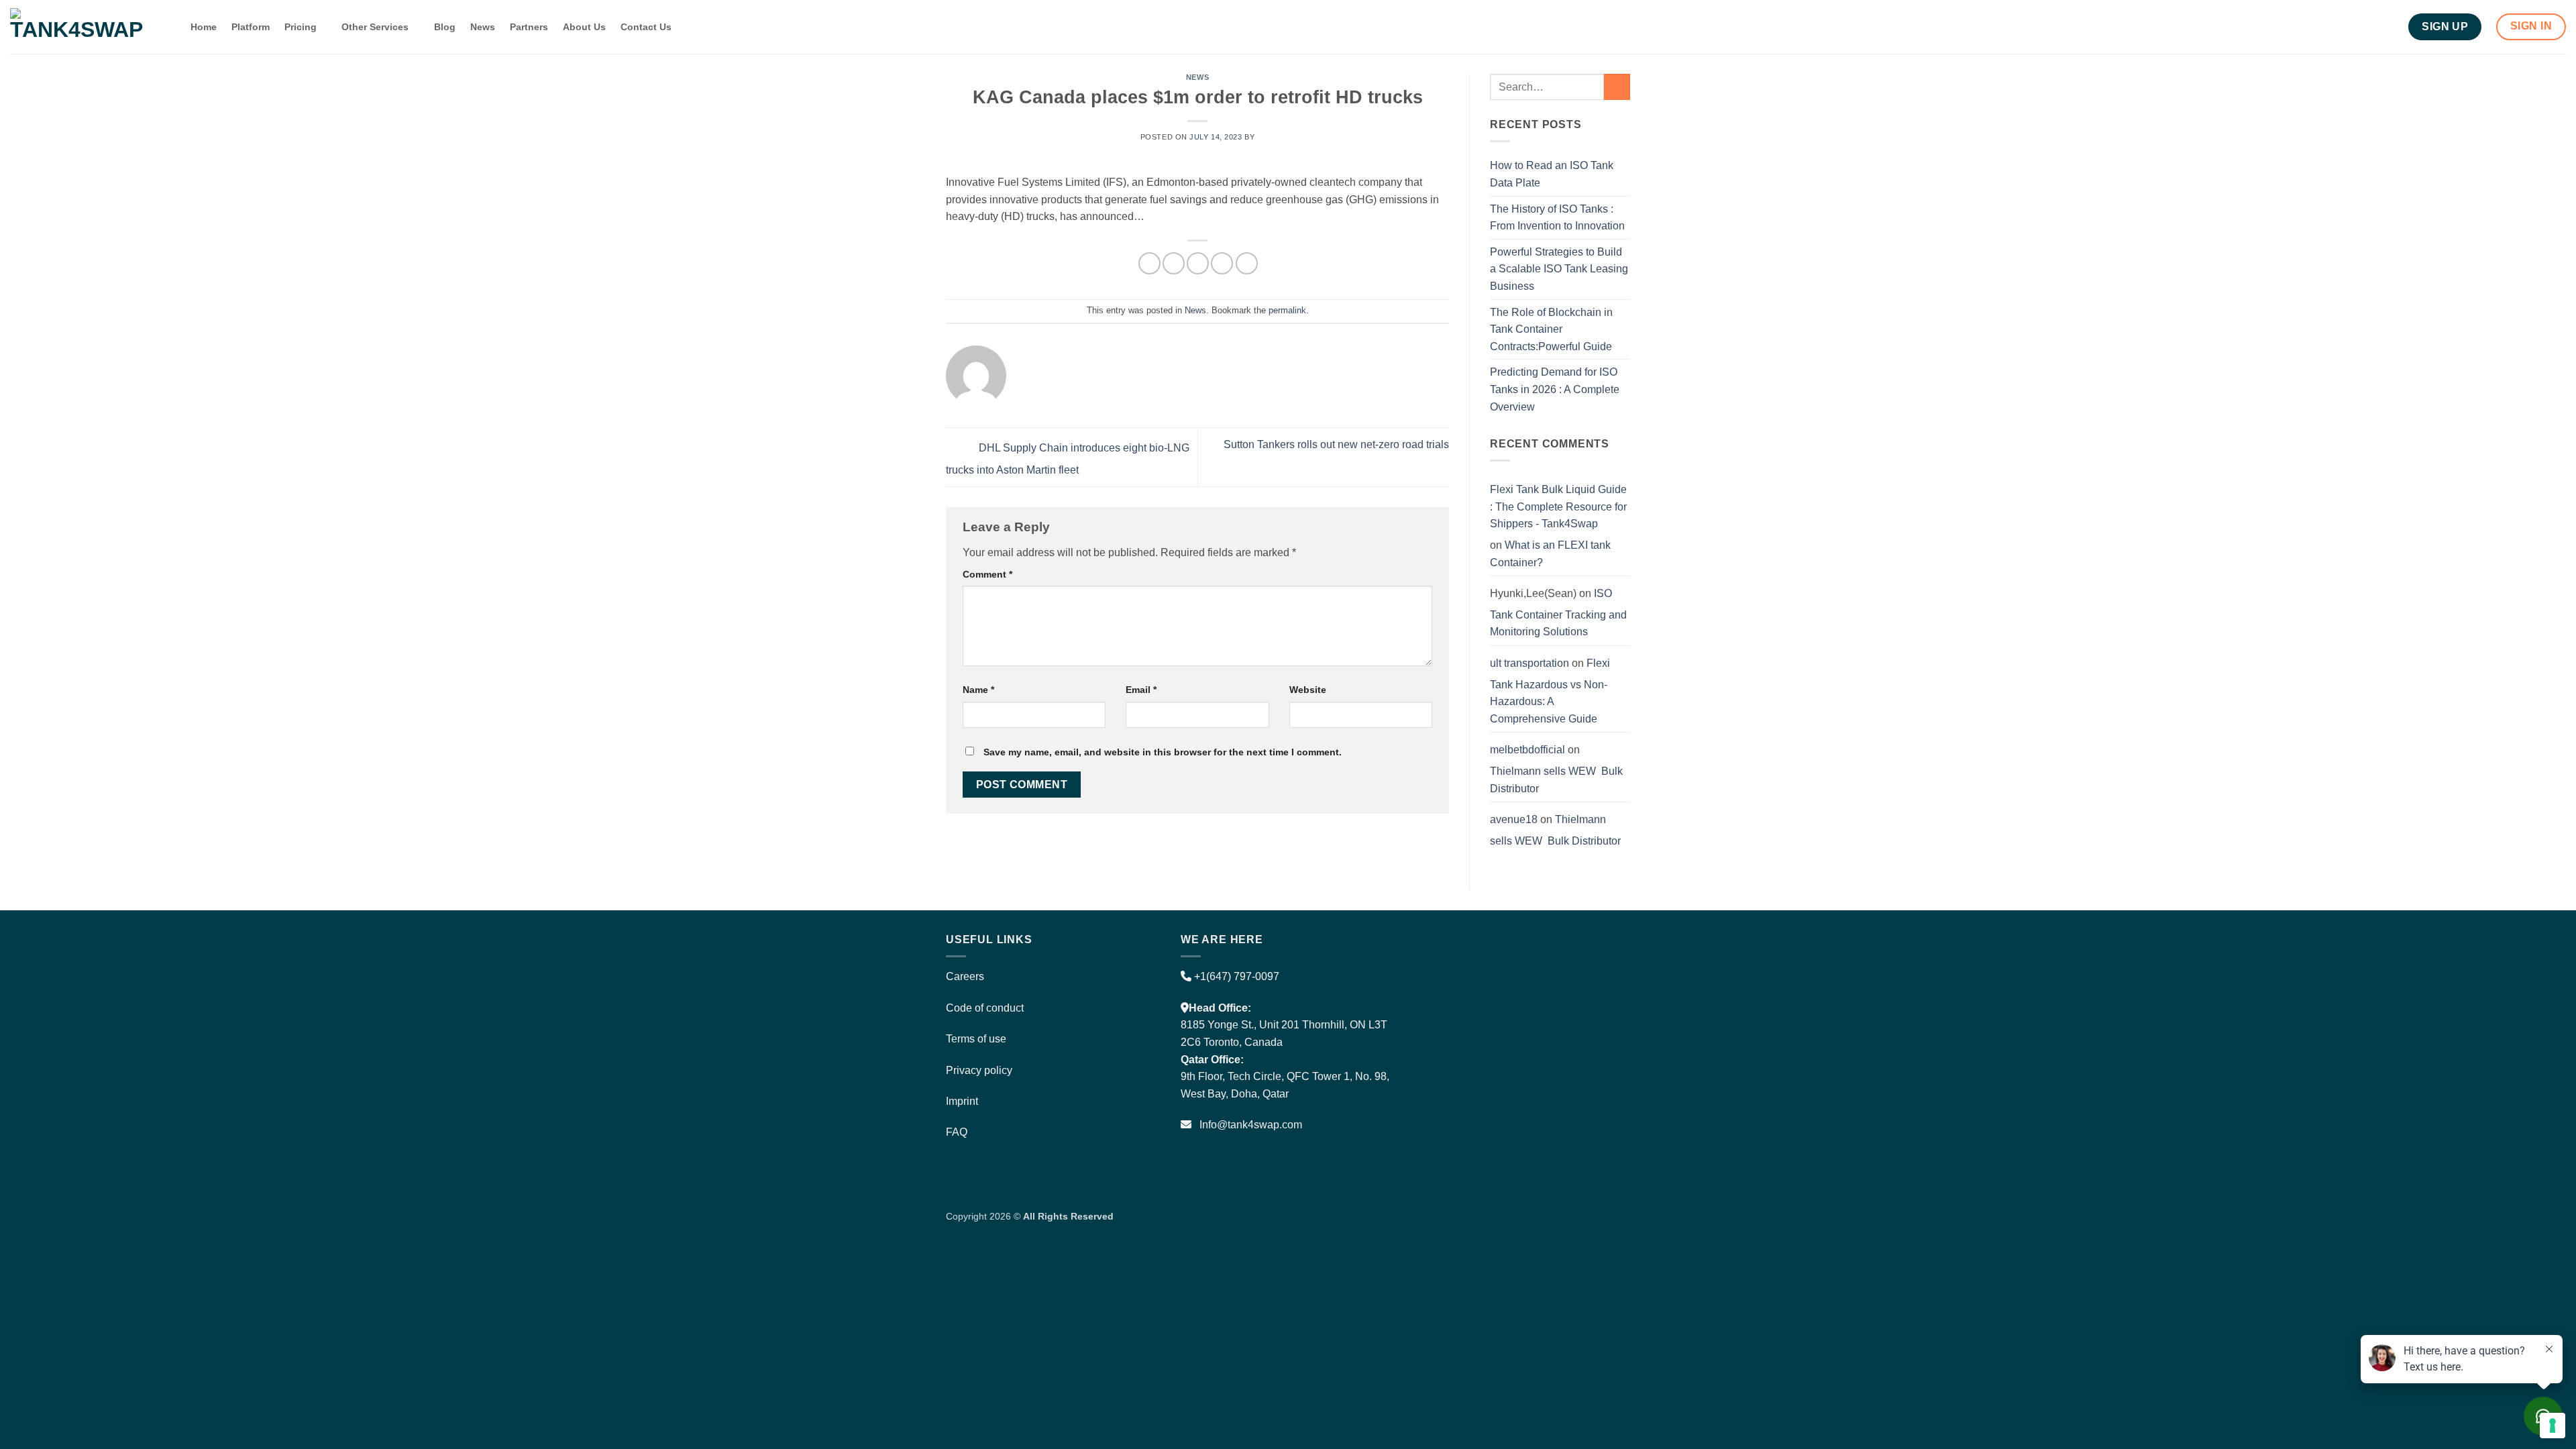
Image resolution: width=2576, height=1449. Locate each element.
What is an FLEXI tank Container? (1550, 554)
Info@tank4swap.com (1251, 1125)
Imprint (962, 1101)
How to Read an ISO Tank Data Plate (1552, 174)
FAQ (957, 1132)
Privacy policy (979, 1070)
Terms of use (976, 1039)
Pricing (301, 27)
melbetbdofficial (1527, 750)
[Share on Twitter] (1174, 263)
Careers (965, 976)
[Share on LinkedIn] (1247, 263)
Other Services (375, 27)
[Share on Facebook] (1149, 263)
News (483, 27)
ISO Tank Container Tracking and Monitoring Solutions (1558, 612)
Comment (987, 574)
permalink (1287, 310)
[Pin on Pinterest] (1222, 263)
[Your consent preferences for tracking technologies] (2553, 1426)
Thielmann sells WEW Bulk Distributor (1556, 780)
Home (204, 27)
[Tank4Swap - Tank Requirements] (77, 26)
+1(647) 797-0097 (1235, 976)
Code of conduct (985, 1008)
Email (1141, 690)
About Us (584, 27)
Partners (529, 27)
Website (1308, 690)
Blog (445, 27)
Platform (251, 27)
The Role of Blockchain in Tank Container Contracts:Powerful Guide (1551, 329)
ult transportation (1529, 663)
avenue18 (1514, 819)
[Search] (170, 27)
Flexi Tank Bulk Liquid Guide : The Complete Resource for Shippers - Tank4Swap (1558, 506)
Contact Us (646, 27)
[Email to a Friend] (1198, 263)
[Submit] (1617, 87)
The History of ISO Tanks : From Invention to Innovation (1557, 218)
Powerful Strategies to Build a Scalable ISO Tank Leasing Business (1559, 269)
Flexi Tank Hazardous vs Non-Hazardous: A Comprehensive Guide (1550, 691)
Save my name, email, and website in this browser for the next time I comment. (1163, 752)
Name (978, 690)
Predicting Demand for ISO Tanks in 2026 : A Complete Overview (1555, 389)
